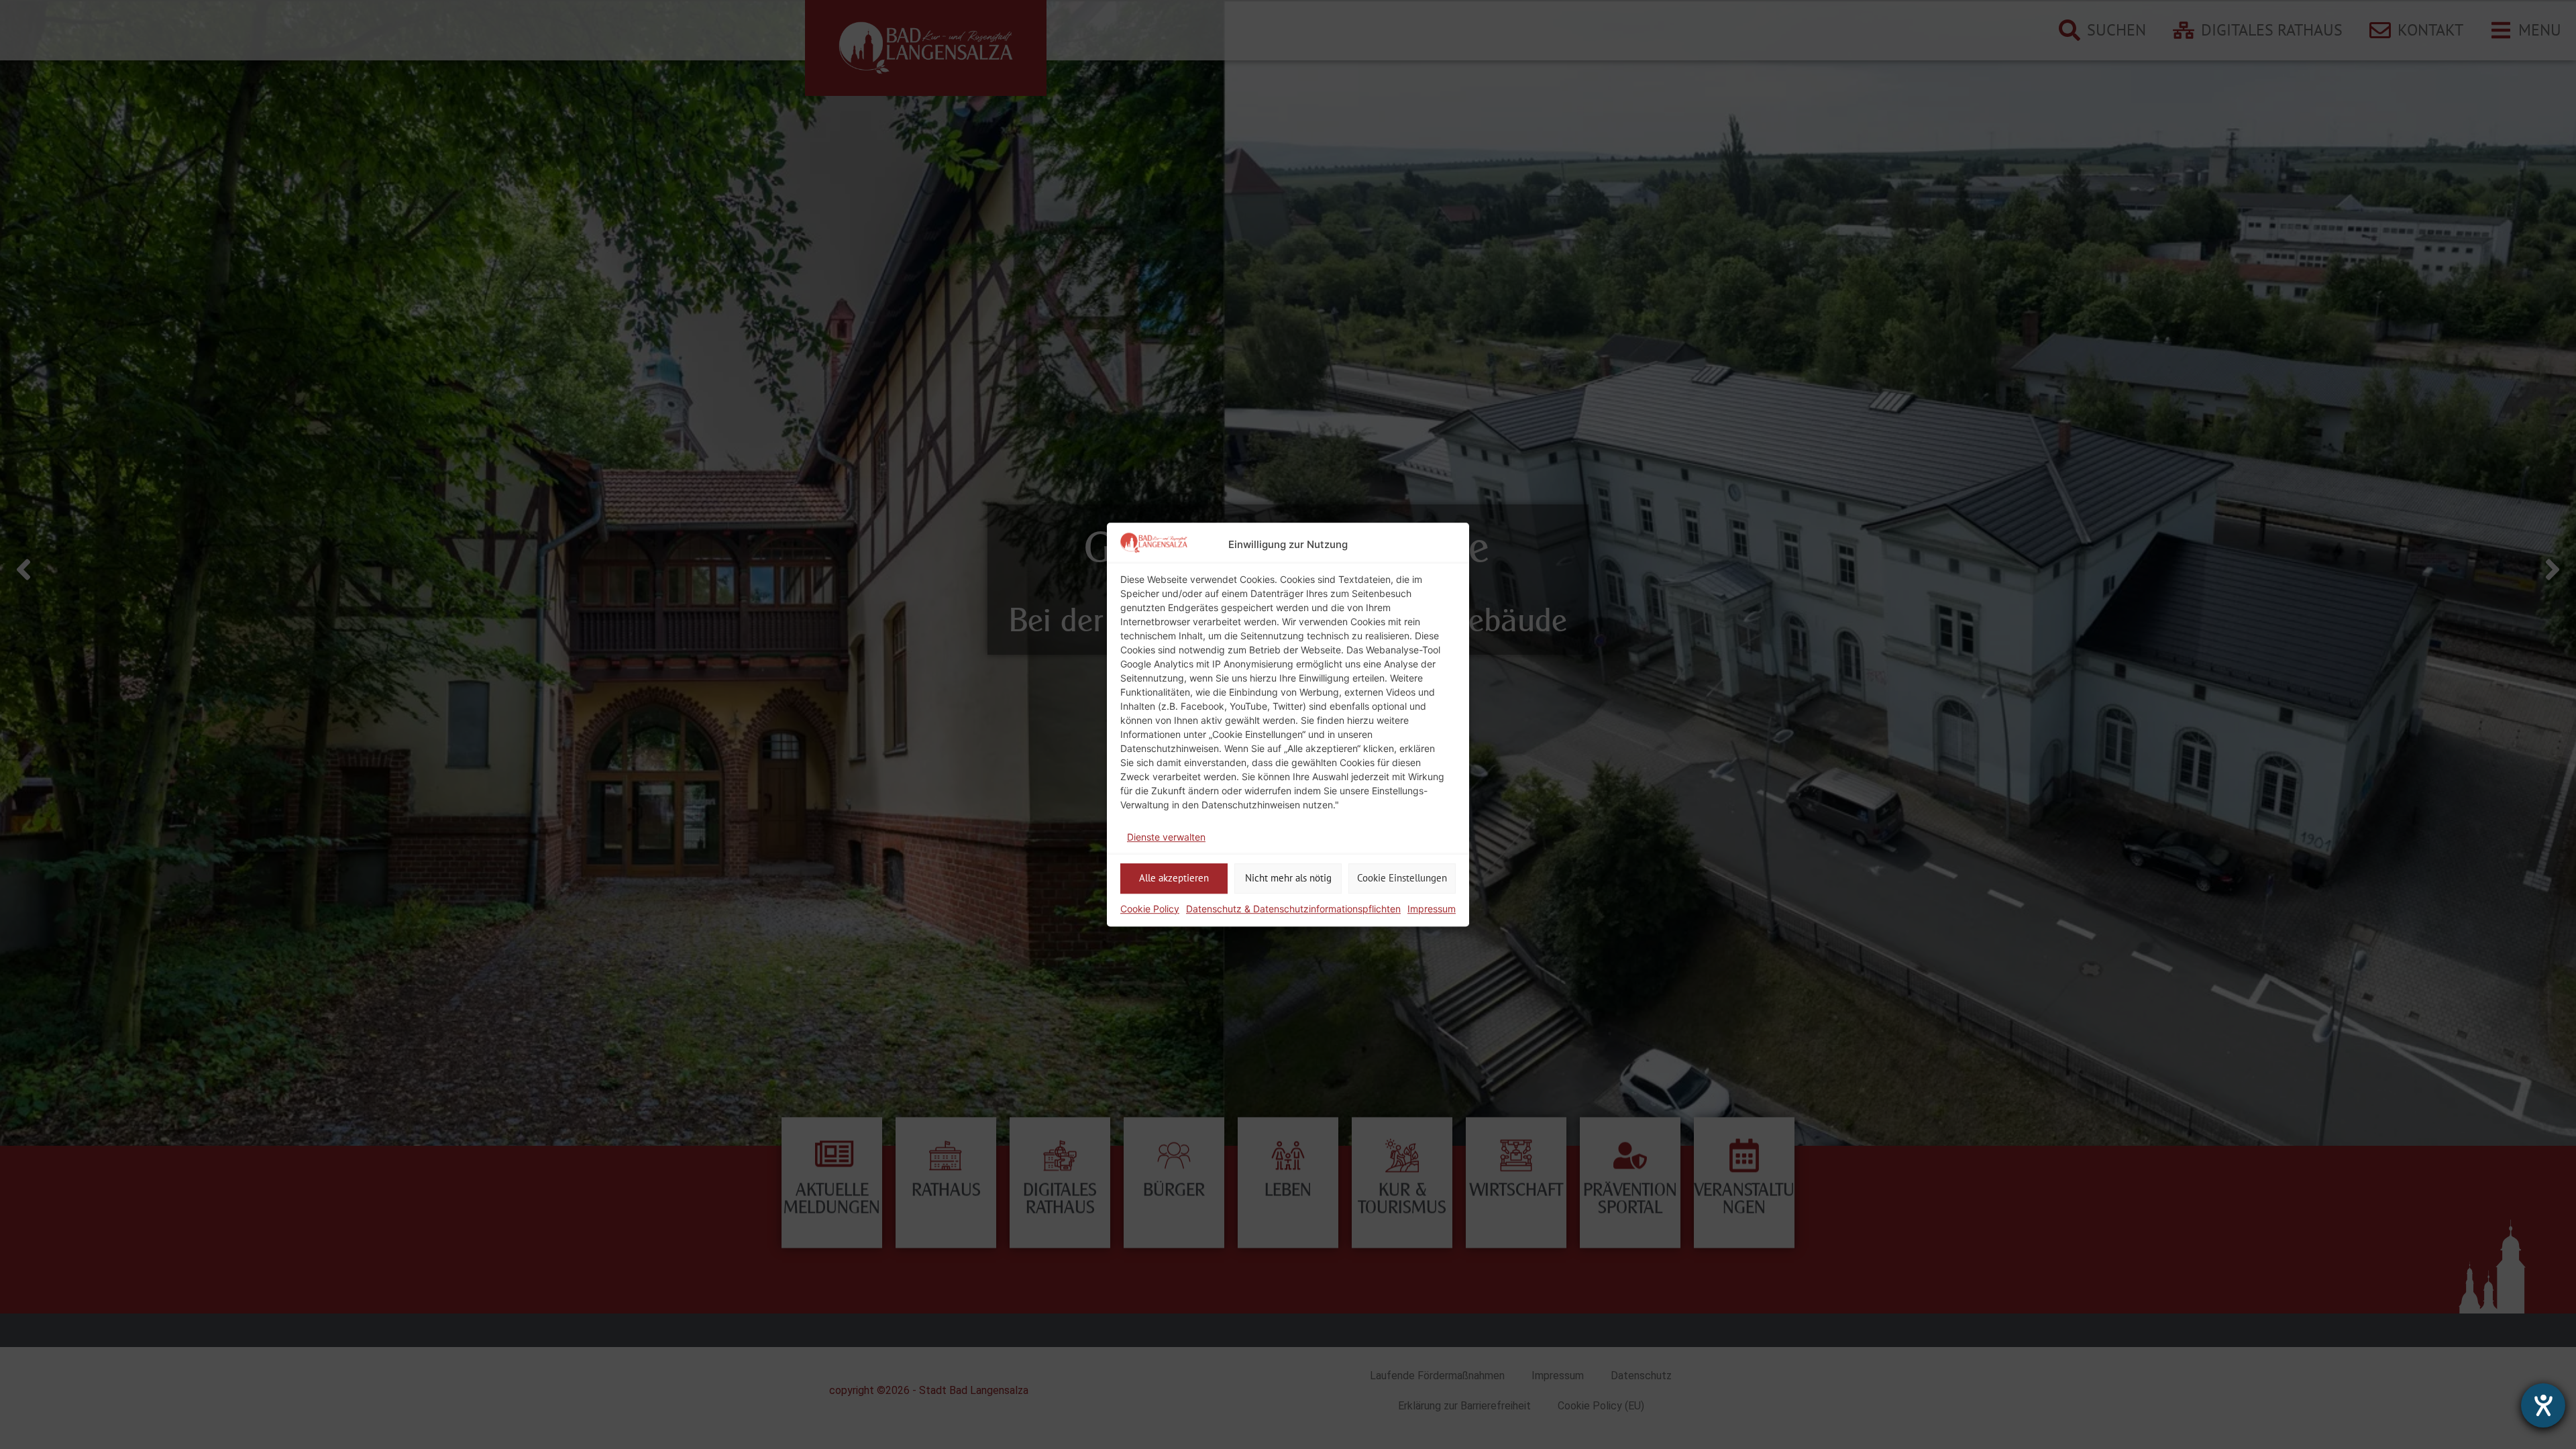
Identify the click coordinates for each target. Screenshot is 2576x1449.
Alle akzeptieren (1174, 878)
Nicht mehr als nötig (1288, 878)
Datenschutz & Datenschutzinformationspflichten (1293, 909)
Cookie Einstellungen (1402, 878)
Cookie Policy (1150, 909)
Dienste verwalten (1166, 837)
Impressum (1432, 909)
